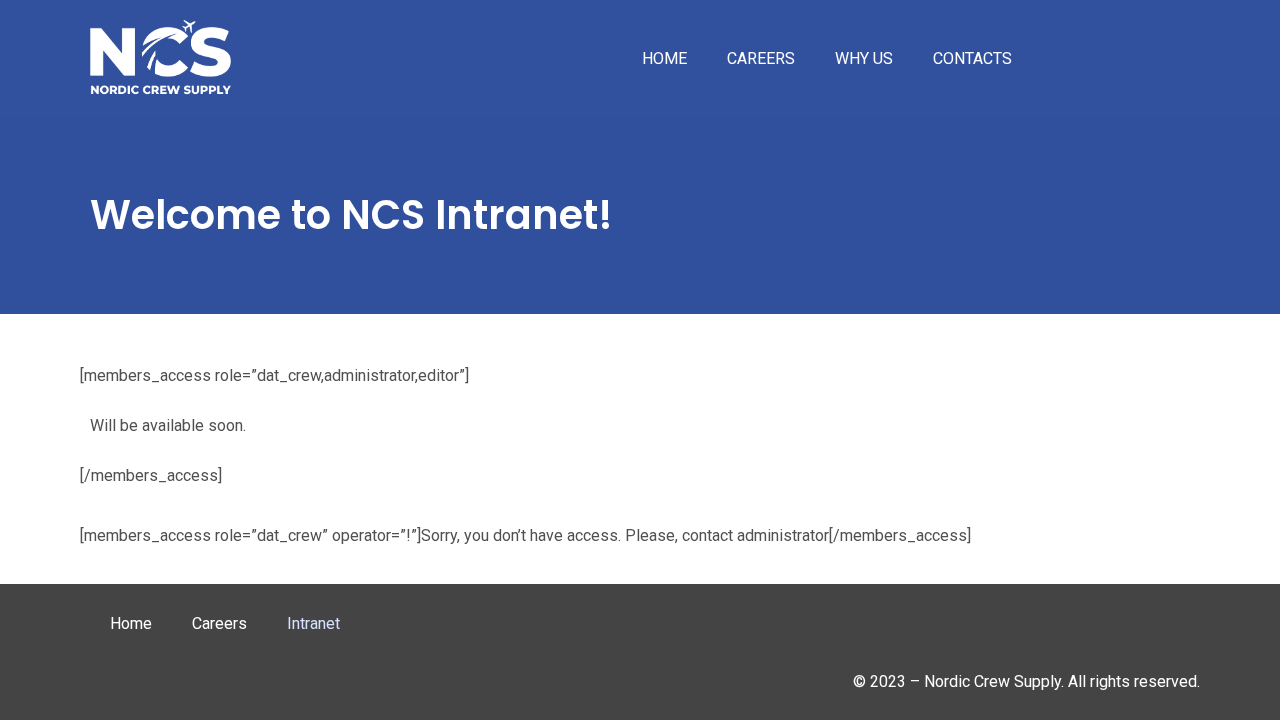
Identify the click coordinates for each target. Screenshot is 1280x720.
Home (664, 58)
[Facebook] (1029, 629)
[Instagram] (1165, 629)
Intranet (313, 623)
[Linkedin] (1097, 629)
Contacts (972, 58)
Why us (864, 58)
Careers (761, 58)
